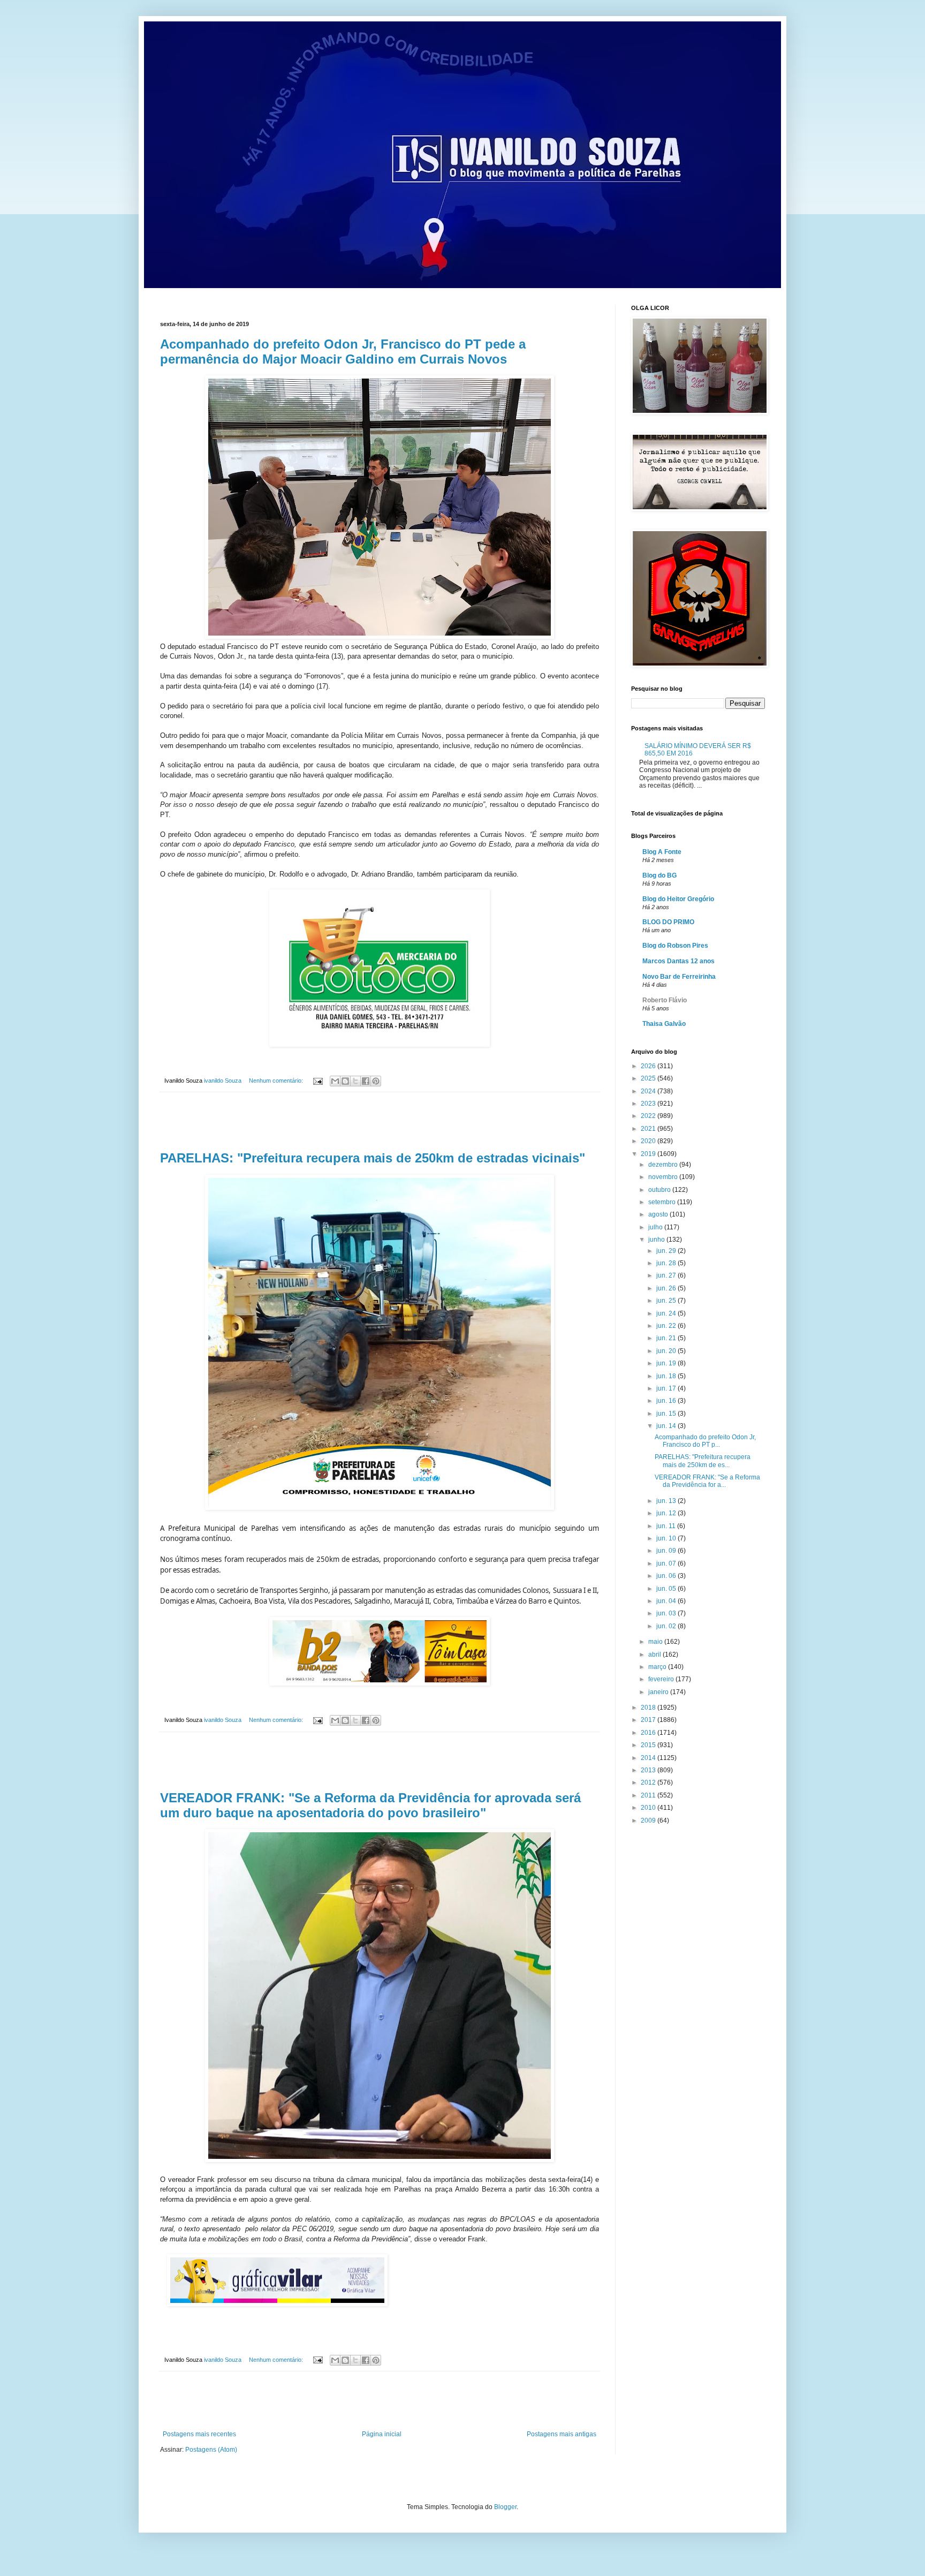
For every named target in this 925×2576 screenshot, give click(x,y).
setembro (663, 1202)
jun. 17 (667, 1388)
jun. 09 (667, 1551)
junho (657, 1240)
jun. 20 (667, 1351)
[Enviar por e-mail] (335, 1081)
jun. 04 (667, 1601)
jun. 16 (667, 1401)
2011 (649, 1795)
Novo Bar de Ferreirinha (679, 977)
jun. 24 (667, 1313)
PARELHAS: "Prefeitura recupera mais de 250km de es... (703, 1461)
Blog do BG (659, 875)
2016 (649, 1733)
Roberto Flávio (665, 1000)
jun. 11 (667, 1526)
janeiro (659, 1692)
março (658, 1667)
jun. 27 (667, 1275)
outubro (660, 1190)
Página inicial (382, 2434)
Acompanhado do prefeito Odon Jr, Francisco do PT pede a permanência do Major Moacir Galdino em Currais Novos (343, 352)
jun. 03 (667, 1613)
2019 (649, 1154)
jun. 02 (667, 1626)
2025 (649, 1078)
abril (655, 1655)
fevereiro (662, 1679)
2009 (649, 1820)
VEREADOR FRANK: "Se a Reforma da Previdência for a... (707, 1481)
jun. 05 (667, 1589)
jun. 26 (667, 1288)
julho (656, 1227)
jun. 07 (667, 1563)
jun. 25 (667, 1301)
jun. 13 (667, 1501)
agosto (659, 1214)
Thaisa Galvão (664, 1024)
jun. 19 (667, 1363)
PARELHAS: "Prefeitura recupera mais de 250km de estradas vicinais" (373, 1158)
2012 (649, 1782)
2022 (649, 1116)
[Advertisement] (380, 1122)
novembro (664, 1177)
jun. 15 (667, 1414)
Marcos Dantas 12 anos (678, 961)
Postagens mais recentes (199, 2434)
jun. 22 (667, 1326)
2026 (649, 1066)
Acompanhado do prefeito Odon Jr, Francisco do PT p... (705, 1441)
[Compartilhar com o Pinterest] (376, 1081)
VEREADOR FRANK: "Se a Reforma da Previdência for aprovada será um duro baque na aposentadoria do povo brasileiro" (370, 1805)
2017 (649, 1720)
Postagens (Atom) (211, 2450)
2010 (649, 1808)
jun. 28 (667, 1263)
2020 (649, 1141)
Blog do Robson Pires (675, 946)
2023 (649, 1104)
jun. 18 (667, 1376)
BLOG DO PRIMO (668, 922)
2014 (649, 1758)
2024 (649, 1091)
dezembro (664, 1165)
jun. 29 (667, 1251)
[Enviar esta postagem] (317, 1081)
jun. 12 (667, 1513)
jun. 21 (667, 1338)
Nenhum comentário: (277, 1081)
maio (656, 1642)
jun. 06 (667, 1576)
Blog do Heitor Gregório (678, 899)
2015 (649, 1745)
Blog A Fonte (662, 852)
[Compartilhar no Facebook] (366, 1081)
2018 (649, 1708)
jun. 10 (667, 1538)
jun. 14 (667, 1426)
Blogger (505, 2507)
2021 (649, 1129)
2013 (649, 1770)
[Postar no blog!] (345, 1081)
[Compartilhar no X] (355, 1081)
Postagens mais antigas (562, 2434)
